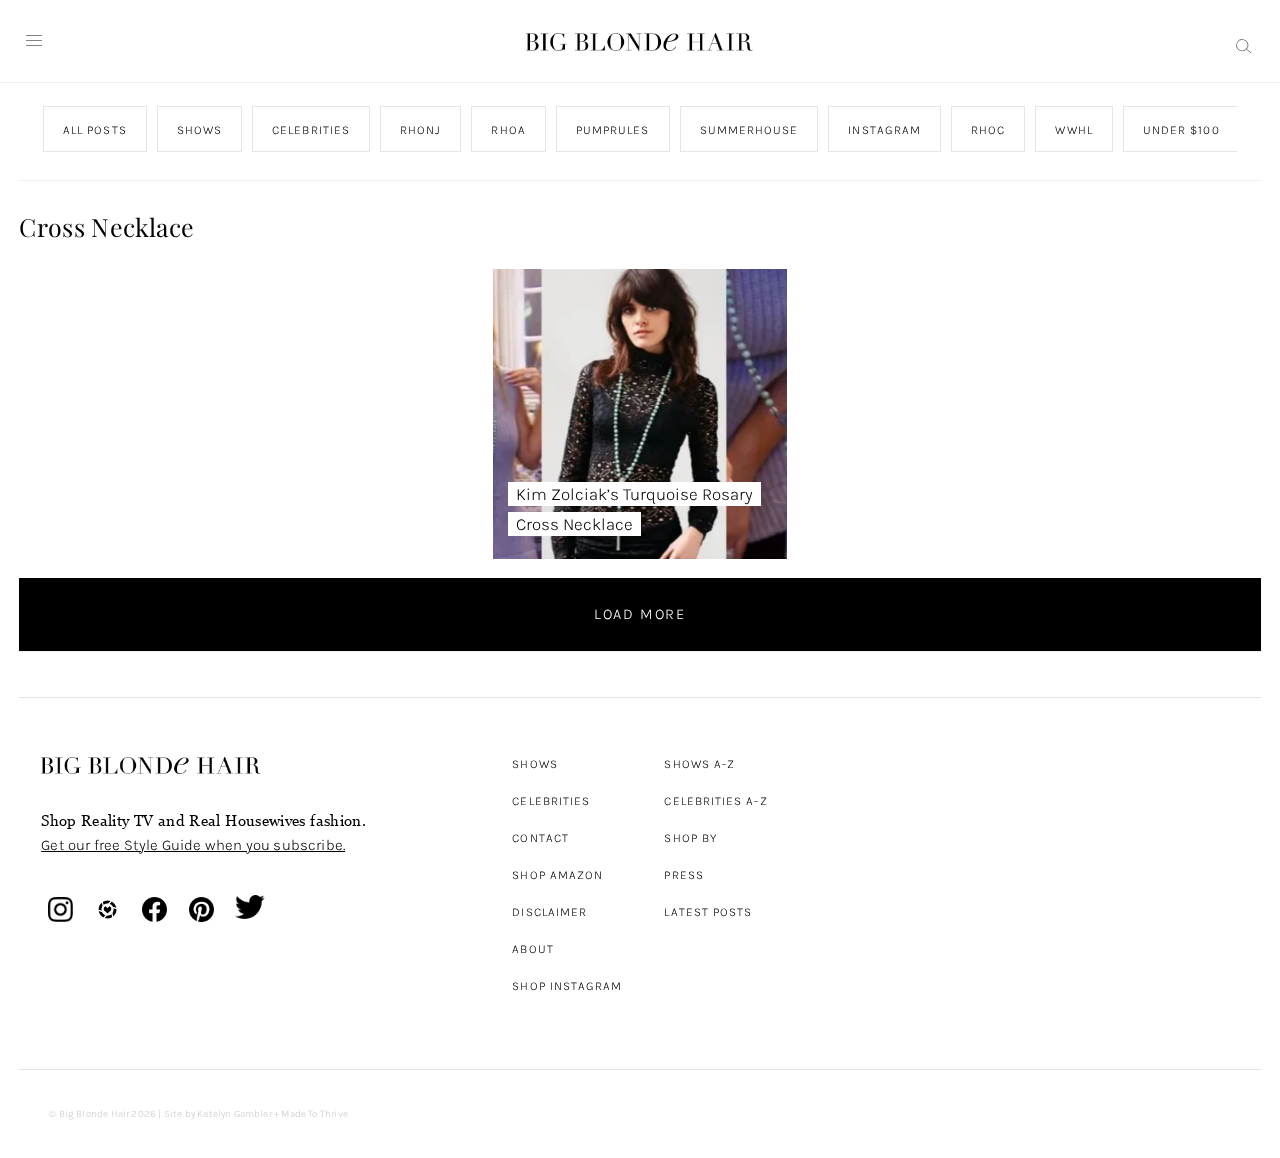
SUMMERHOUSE (749, 130)
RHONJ (420, 130)
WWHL (1074, 130)
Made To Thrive (314, 1114)
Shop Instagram (567, 986)
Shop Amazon (557, 875)
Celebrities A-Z (715, 801)
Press (683, 875)
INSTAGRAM (885, 130)
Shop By (690, 838)
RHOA (509, 130)
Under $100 (1181, 130)
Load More (640, 614)
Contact (540, 838)
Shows (534, 764)
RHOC (988, 130)
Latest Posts (708, 912)
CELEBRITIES (311, 130)
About (532, 949)
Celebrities (551, 801)
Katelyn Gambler (234, 1114)
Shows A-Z (699, 764)
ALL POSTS (95, 130)
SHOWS (199, 130)
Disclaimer (549, 912)
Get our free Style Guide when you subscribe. (193, 845)
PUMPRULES (613, 130)
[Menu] (34, 41)
